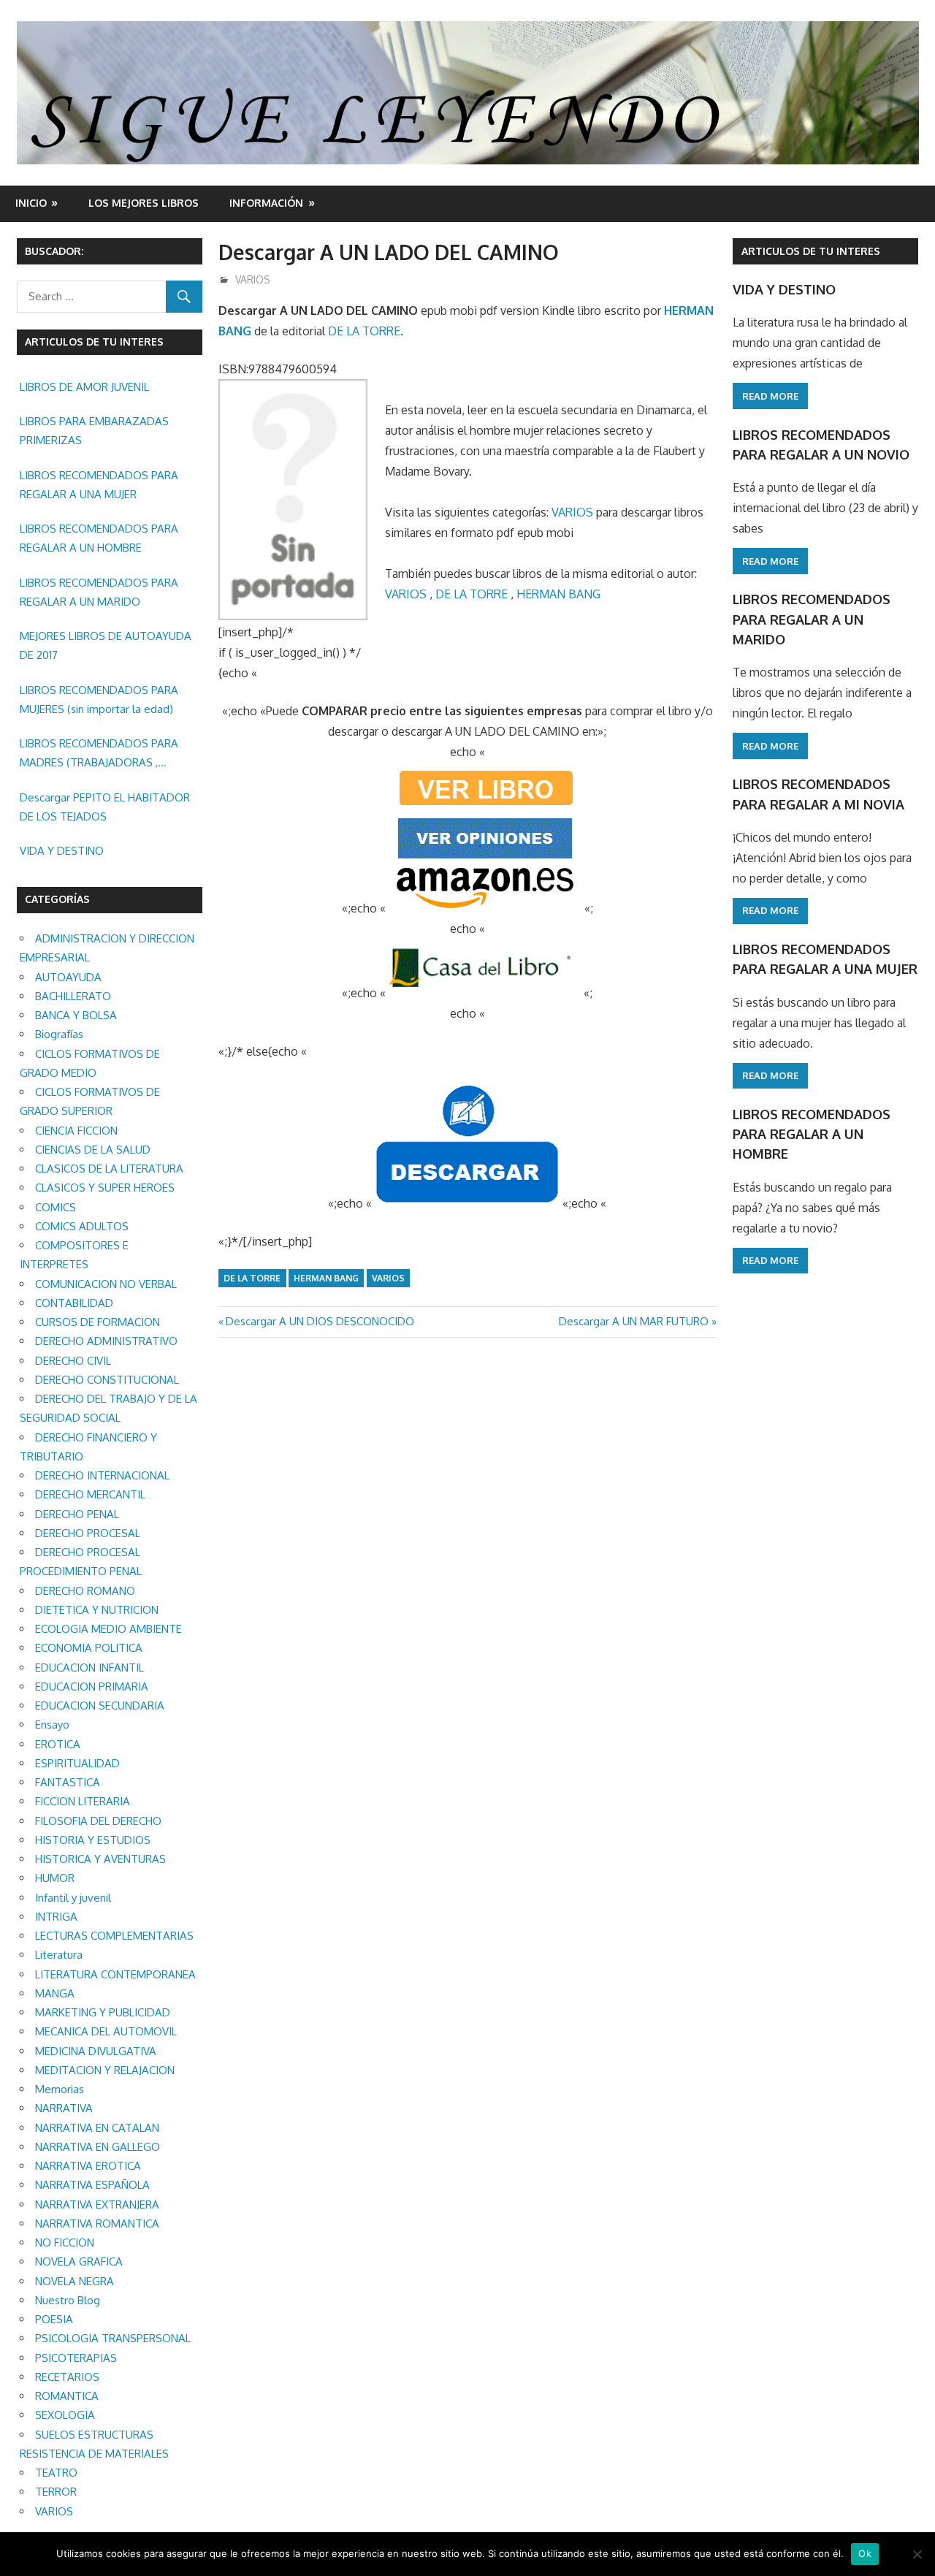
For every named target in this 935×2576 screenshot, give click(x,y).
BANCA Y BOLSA (76, 1015)
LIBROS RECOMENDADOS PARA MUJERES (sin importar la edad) (99, 700)
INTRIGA (56, 1917)
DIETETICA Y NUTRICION (97, 1610)
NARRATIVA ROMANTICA (97, 2223)
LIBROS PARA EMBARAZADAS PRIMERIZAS (94, 431)
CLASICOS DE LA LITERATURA (109, 1169)
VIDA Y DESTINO (62, 851)
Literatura (59, 1955)
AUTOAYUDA (68, 977)
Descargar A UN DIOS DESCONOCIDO (320, 1321)
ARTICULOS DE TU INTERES (811, 251)
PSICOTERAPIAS (76, 2358)
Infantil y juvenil (73, 1898)
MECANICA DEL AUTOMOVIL (106, 2031)
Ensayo (52, 1725)
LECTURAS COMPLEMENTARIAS (114, 1936)
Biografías (59, 1034)
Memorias (60, 2089)
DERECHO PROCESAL (88, 1533)
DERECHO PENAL (77, 1514)
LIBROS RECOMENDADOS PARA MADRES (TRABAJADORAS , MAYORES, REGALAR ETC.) (99, 755)
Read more (770, 396)
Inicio (31, 203)
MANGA (55, 1993)
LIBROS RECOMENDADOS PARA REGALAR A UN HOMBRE (99, 538)
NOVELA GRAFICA (79, 2261)
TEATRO (56, 2473)
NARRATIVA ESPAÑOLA (92, 2185)
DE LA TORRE (364, 331)
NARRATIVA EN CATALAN (97, 2128)
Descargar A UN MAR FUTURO (634, 1321)
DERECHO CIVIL (73, 1361)
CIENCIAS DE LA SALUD (93, 1150)
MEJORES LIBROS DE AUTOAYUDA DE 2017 (106, 645)
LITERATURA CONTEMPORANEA (115, 1974)
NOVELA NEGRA (75, 2281)
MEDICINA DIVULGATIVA (96, 2051)
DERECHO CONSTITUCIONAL (107, 1380)
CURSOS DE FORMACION (98, 1322)
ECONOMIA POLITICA (89, 1648)
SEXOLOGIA (65, 2415)
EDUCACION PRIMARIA (92, 1687)
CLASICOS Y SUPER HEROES (105, 1188)
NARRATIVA (64, 2108)
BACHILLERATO (73, 996)
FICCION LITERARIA (83, 1801)
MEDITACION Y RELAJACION (105, 2070)
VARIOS (253, 279)
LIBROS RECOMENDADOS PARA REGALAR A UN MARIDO (99, 592)
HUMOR (55, 1878)
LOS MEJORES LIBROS (144, 203)
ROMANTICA (67, 2396)
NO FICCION (65, 2242)
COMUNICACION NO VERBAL (106, 1284)
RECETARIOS (67, 2377)
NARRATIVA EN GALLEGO (98, 2147)
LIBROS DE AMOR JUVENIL (84, 387)
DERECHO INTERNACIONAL (102, 1475)
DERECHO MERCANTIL (90, 1494)
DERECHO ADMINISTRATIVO (106, 1341)
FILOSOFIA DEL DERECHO (98, 1821)
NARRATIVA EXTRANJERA (97, 2205)
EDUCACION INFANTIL (89, 1668)
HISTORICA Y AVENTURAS (100, 1859)
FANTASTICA (68, 1782)
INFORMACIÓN (266, 203)
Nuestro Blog (68, 2300)
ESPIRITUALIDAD (77, 1763)
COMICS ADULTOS (82, 1226)
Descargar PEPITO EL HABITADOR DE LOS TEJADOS (105, 807)
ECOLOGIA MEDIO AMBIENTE (108, 1629)
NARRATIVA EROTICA (88, 2166)
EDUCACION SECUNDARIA (100, 1706)
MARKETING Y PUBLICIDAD (103, 2012)
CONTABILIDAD (74, 1303)
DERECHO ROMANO (85, 1591)
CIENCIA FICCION (76, 1131)
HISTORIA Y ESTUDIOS (93, 1840)
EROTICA (58, 1744)
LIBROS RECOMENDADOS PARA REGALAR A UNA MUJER (99, 485)
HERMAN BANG (558, 594)
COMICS (56, 1207)
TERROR (56, 2492)
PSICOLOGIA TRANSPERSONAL (113, 2338)
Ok (865, 2553)
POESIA (54, 2319)
